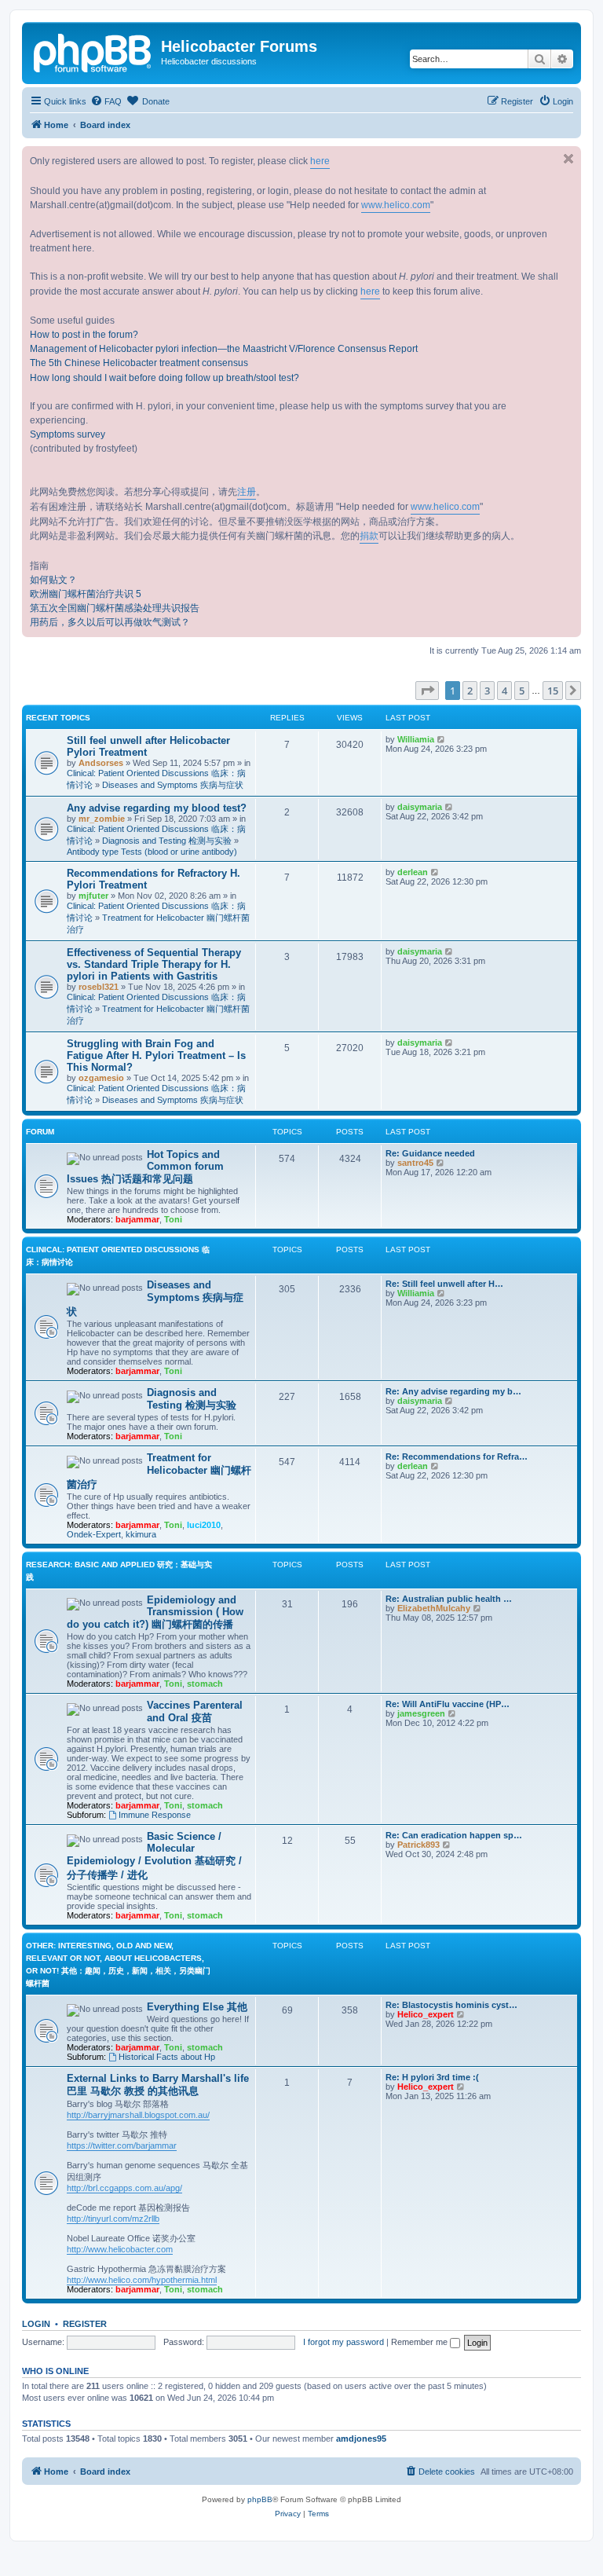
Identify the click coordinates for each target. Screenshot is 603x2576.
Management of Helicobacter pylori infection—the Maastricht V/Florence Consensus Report (224, 349)
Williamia (416, 739)
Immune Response (155, 1815)
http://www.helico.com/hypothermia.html (142, 2280)
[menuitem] (106, 101)
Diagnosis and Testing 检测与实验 (167, 841)
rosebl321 (99, 987)
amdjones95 (361, 2439)
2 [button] (470, 691)
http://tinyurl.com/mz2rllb (113, 2219)
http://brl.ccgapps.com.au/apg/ (124, 2188)
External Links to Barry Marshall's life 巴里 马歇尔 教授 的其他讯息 (158, 2085)
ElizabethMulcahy (434, 1608)
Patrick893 (418, 1845)
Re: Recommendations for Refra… (457, 1457)
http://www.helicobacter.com (120, 2249)
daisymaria (420, 807)
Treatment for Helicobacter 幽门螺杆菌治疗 (159, 1471)
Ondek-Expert (94, 1534)
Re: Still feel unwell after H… (444, 1284)
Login (36, 2324)
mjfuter (93, 896)
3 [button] (487, 691)
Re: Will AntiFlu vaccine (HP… (448, 1704)
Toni (173, 1219)
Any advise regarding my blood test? (157, 808)
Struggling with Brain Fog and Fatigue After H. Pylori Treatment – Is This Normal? (156, 1055)
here (320, 161)
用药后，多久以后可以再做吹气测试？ (110, 622)
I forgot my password (344, 2342)
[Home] (93, 51)
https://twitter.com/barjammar (122, 2145)
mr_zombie (102, 819)
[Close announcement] (568, 159)
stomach (205, 1684)
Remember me (420, 2342)
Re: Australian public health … (449, 1599)
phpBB (260, 2499)
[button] (427, 691)
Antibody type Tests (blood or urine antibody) (152, 852)
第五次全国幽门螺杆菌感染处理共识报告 (115, 608)
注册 (247, 492)
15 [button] (553, 691)
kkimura (141, 1534)
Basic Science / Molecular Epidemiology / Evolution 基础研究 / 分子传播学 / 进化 (154, 1856)
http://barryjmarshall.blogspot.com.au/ (138, 2115)
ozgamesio (101, 1078)
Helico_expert (426, 2014)
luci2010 (204, 1525)
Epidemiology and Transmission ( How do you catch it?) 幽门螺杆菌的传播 (155, 1612)
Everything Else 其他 (197, 2007)
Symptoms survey (68, 434)
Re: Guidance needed (430, 1153)
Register (85, 2324)
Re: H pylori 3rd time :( (432, 2077)
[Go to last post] (442, 739)
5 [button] (522, 691)
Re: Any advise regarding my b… (453, 1391)
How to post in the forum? (84, 335)
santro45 (415, 1163)
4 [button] (504, 691)
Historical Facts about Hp (167, 2057)
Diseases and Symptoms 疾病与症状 (173, 785)
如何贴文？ (53, 580)
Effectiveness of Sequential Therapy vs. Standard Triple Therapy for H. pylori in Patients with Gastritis (154, 964)
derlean (413, 872)
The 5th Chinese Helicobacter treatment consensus (139, 363)
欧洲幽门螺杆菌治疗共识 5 (86, 594)
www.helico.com (396, 205)
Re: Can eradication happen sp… (454, 1835)
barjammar (137, 1219)
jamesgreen (421, 1713)
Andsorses (101, 763)
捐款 (369, 536)
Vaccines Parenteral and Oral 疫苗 (195, 1711)
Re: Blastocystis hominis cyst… (451, 2005)
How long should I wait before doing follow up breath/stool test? (164, 378)
